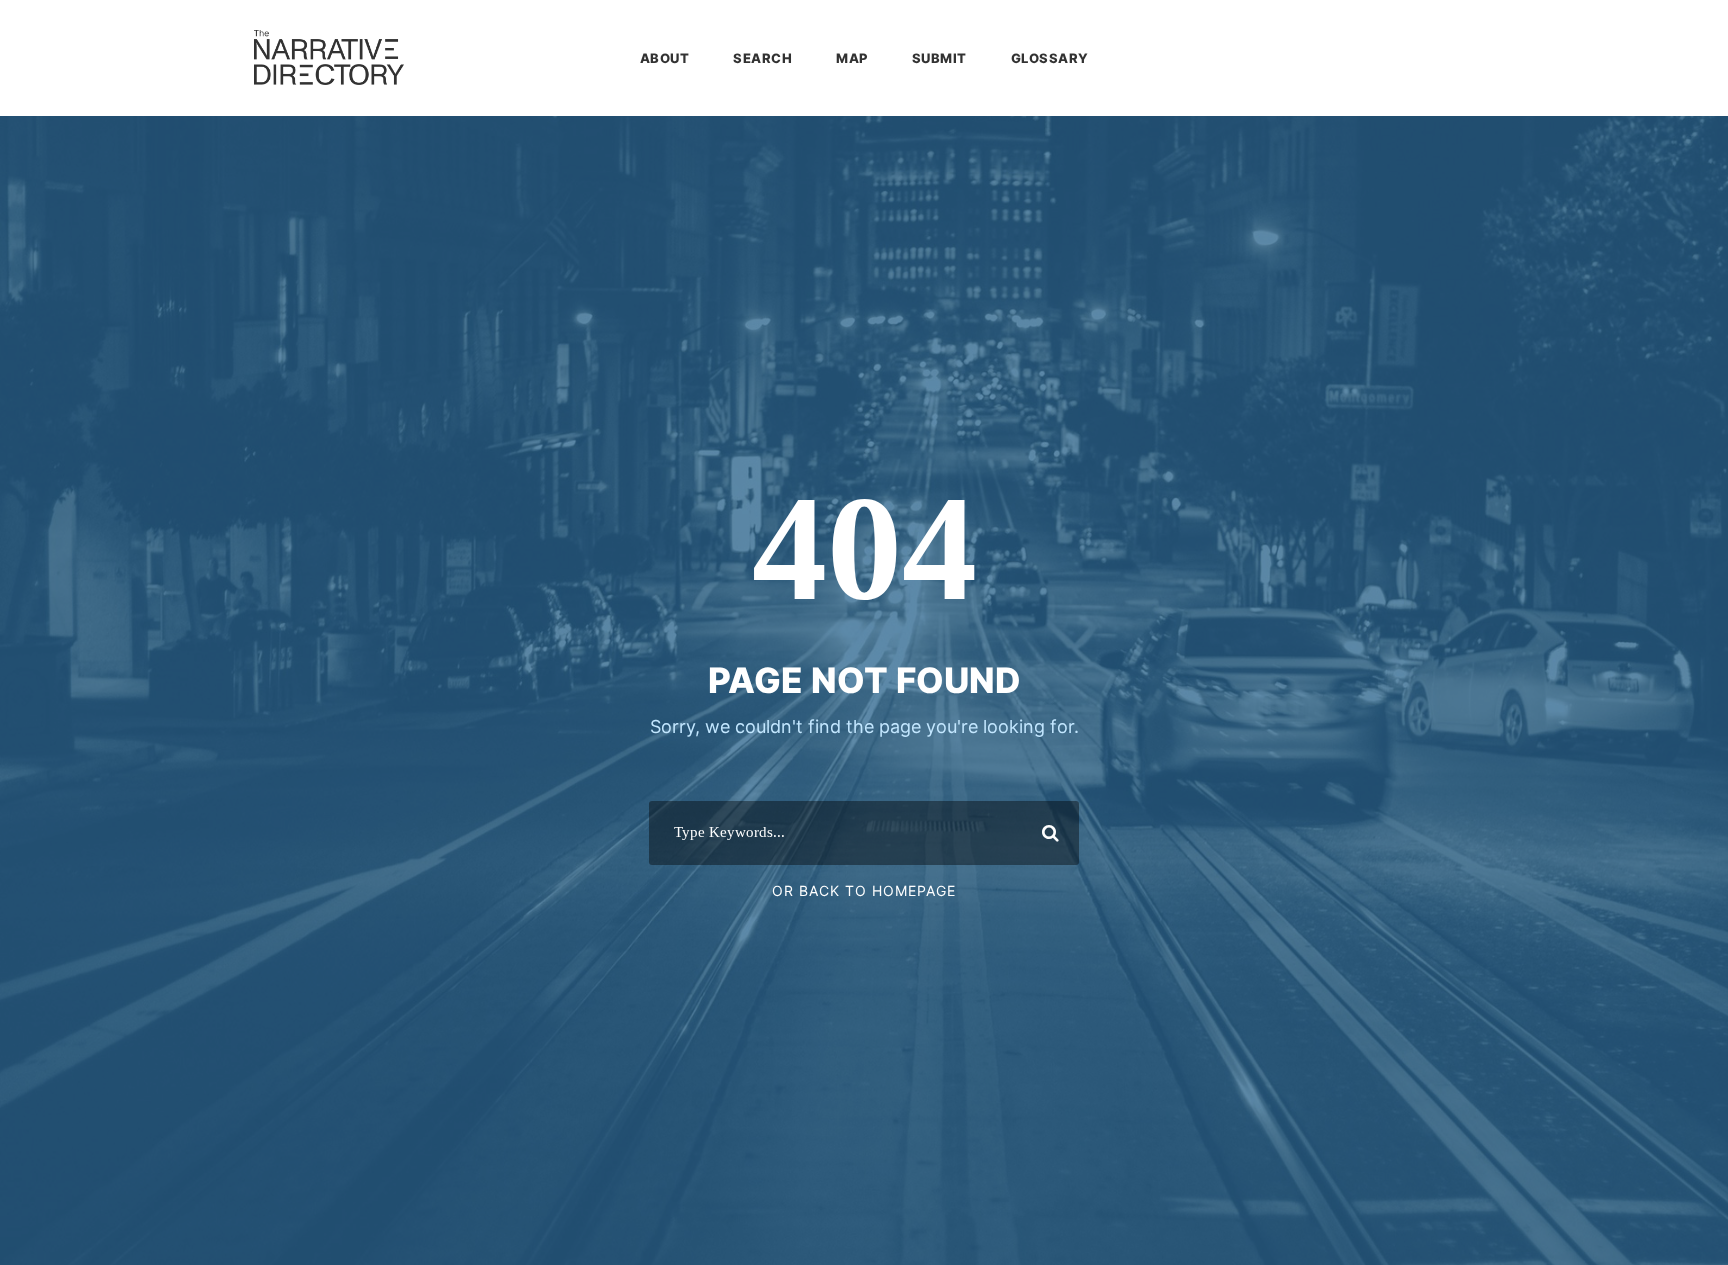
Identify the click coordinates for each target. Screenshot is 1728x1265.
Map (852, 58)
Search (762, 58)
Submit (939, 58)
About (665, 58)
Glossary (1050, 58)
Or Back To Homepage (864, 890)
